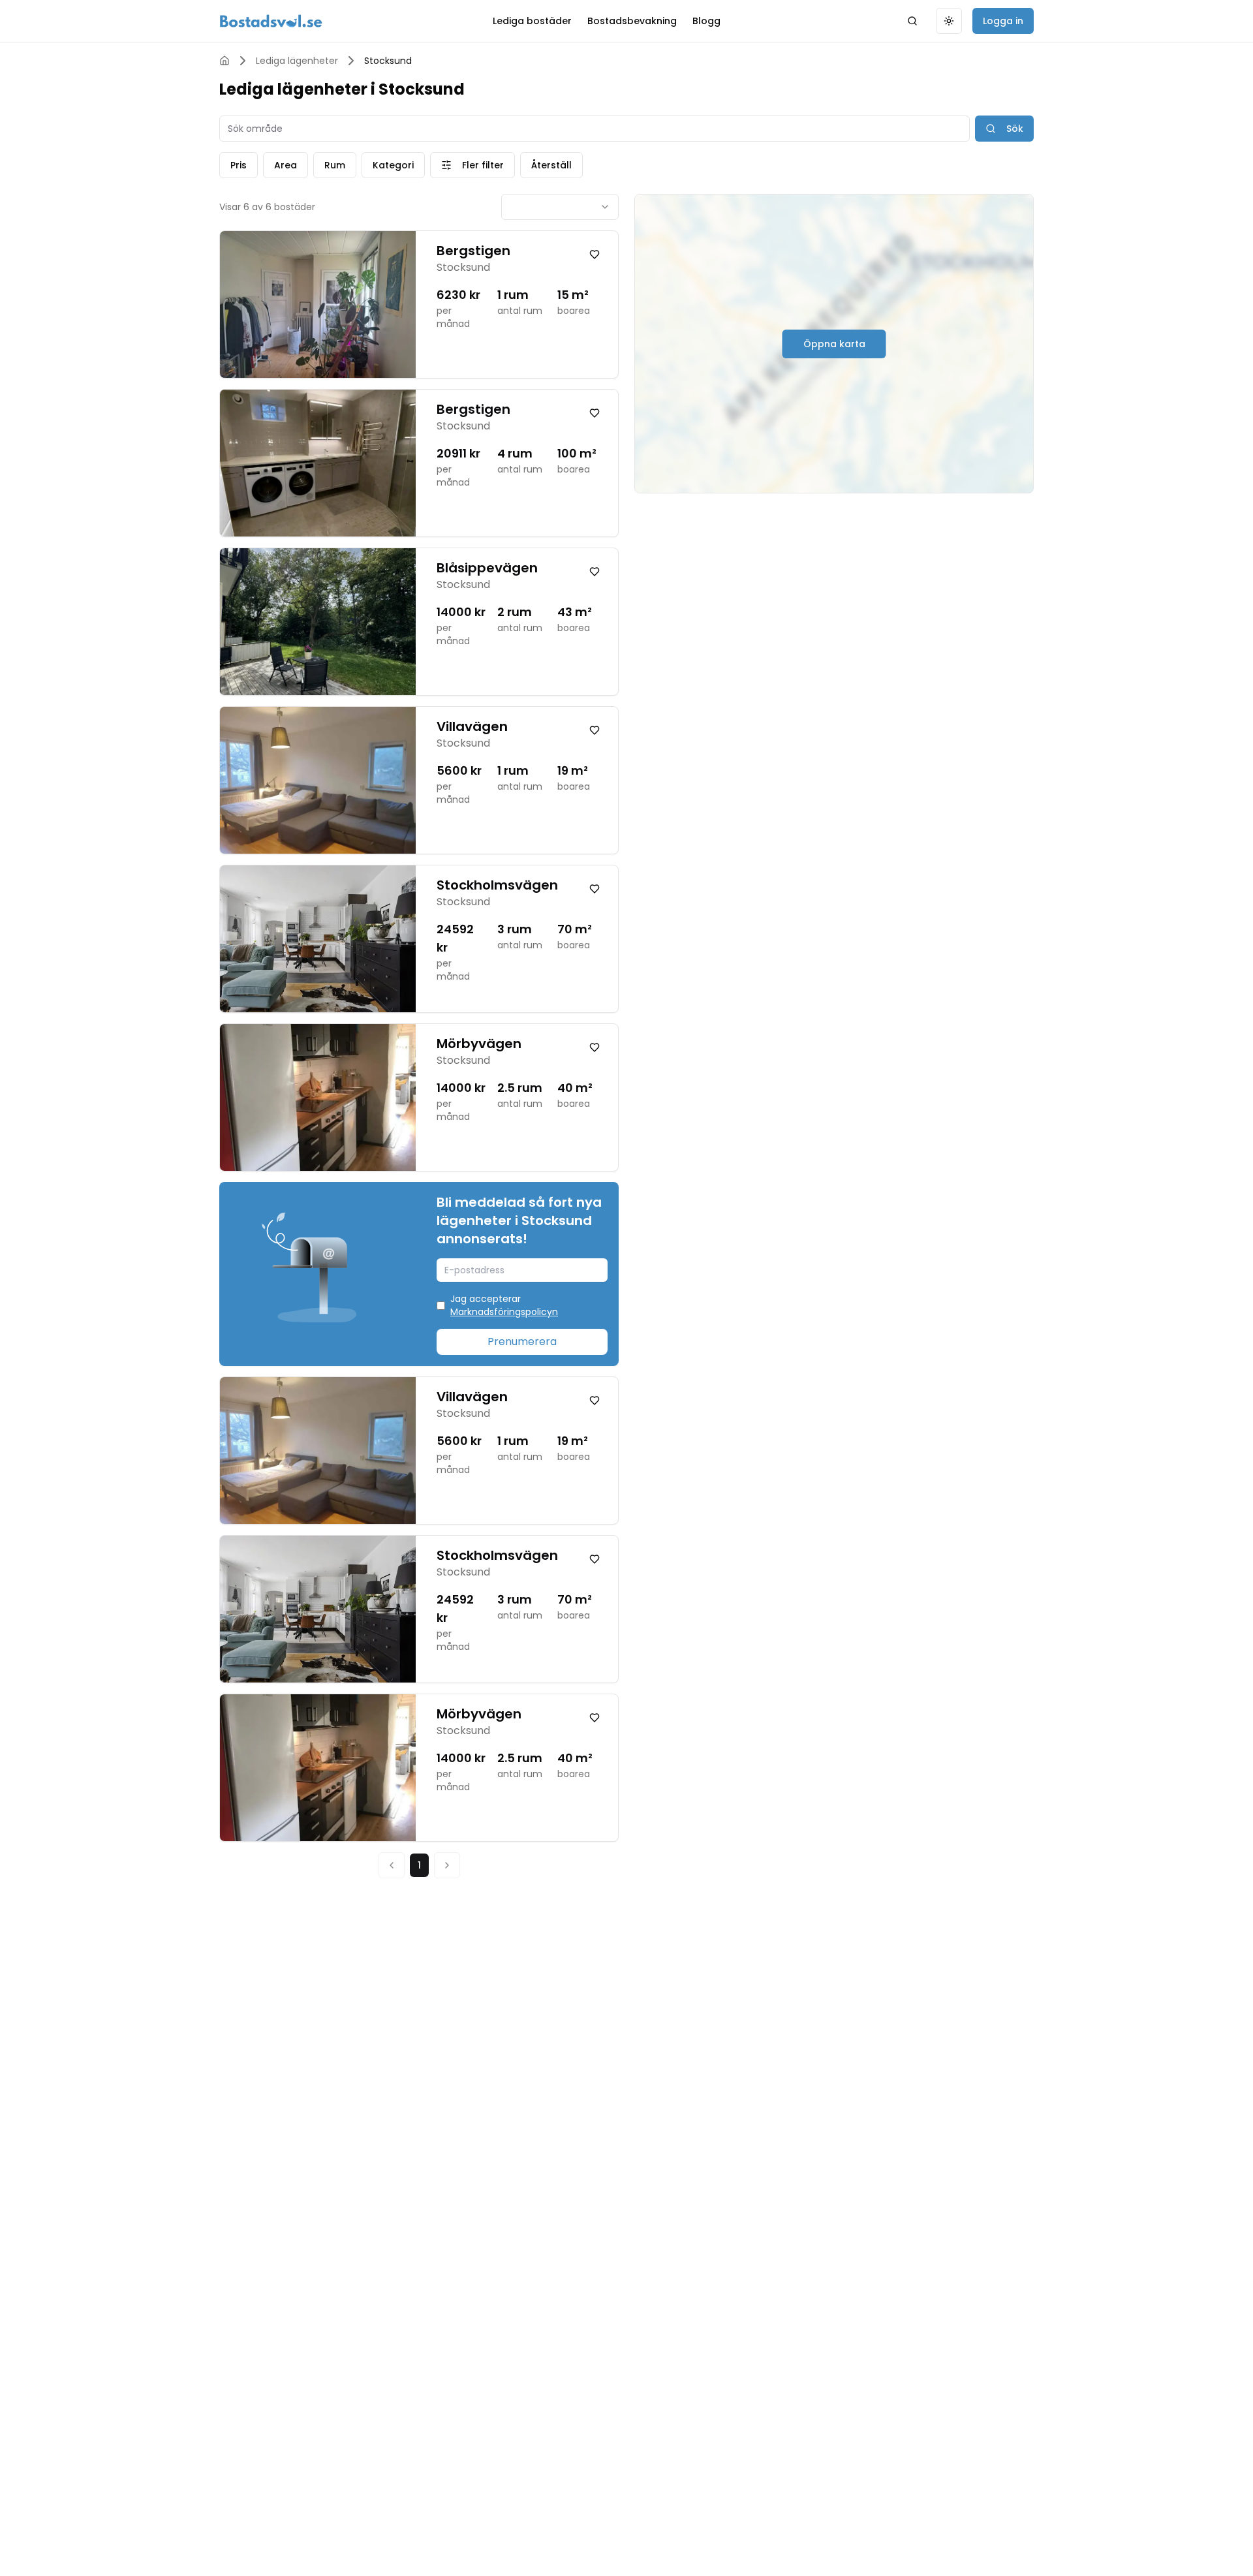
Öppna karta (834, 344)
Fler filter (483, 165)
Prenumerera (522, 1342)
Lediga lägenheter (297, 61)
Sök (1015, 129)
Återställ (551, 165)
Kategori (393, 165)
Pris (239, 165)
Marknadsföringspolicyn (504, 1312)
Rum (335, 165)
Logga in (1003, 21)
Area (286, 165)
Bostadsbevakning (632, 21)
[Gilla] (595, 255)
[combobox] (560, 207)
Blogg (706, 21)
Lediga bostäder (532, 21)
